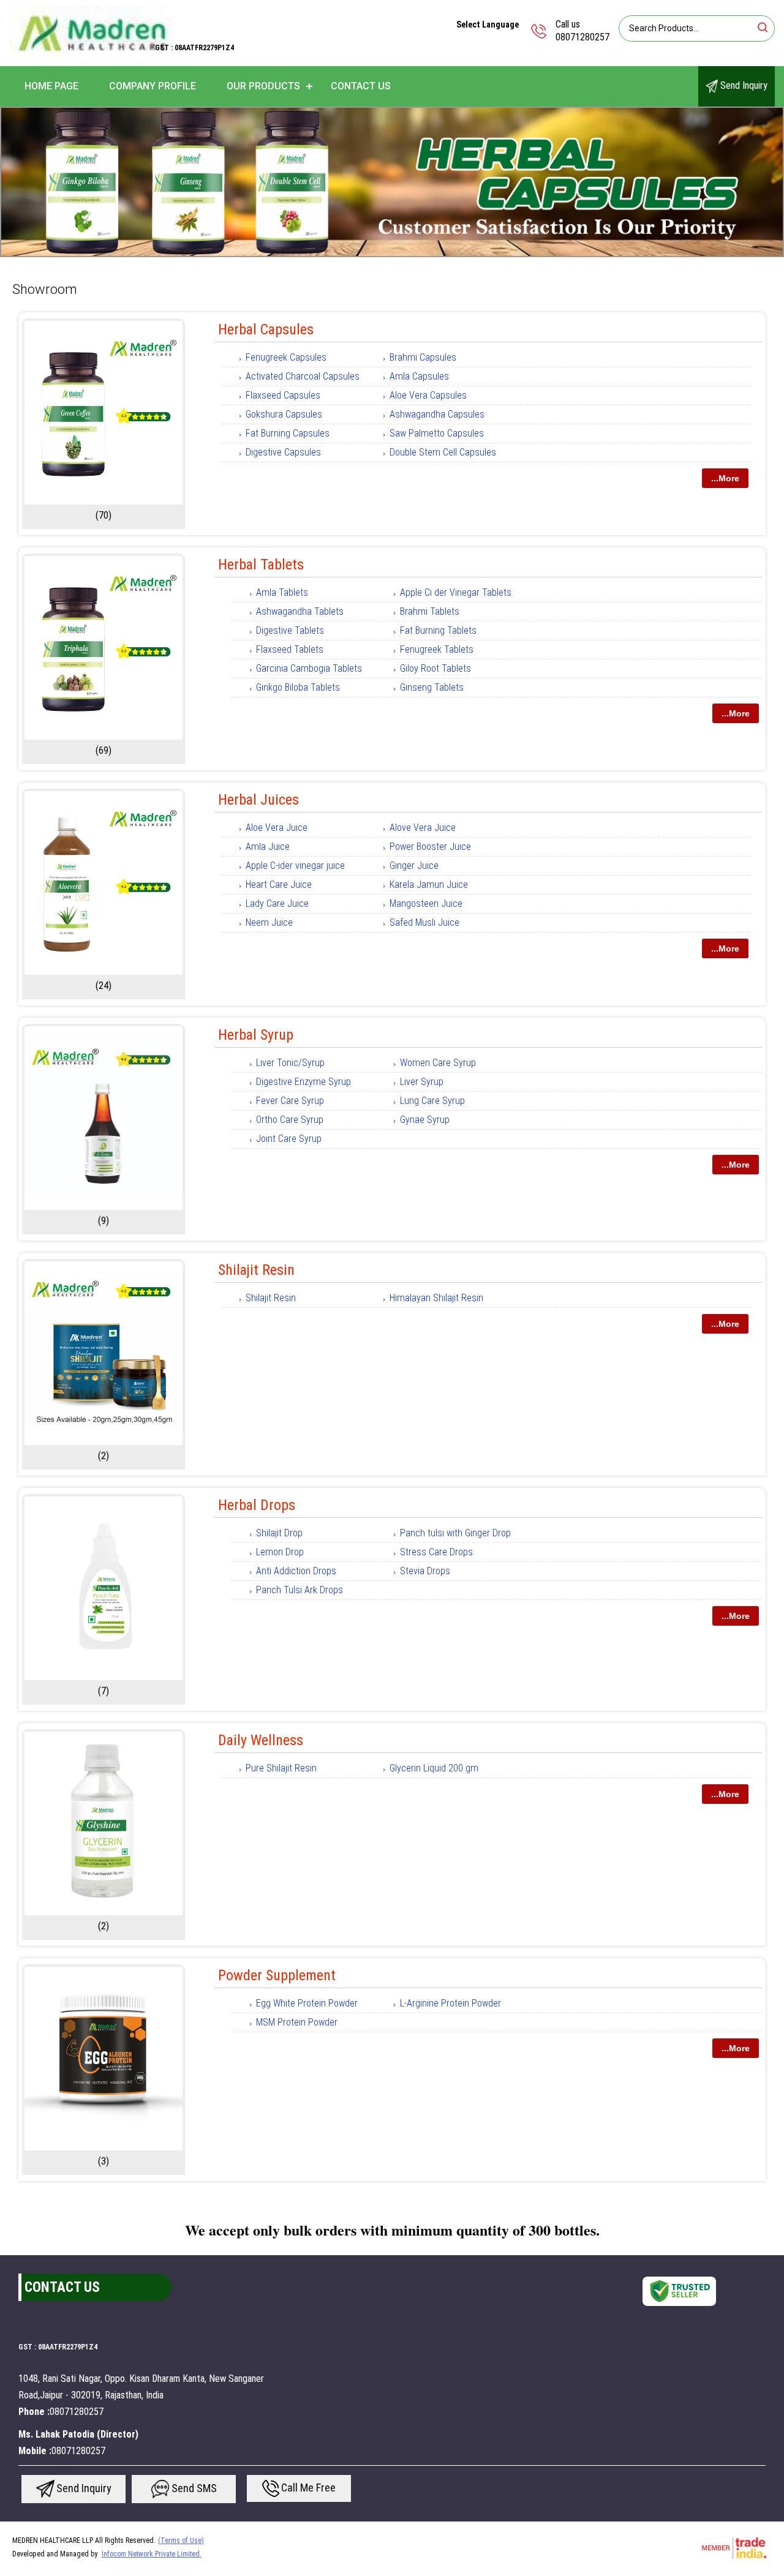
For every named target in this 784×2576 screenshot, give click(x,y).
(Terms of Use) (181, 2540)
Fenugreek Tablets (437, 649)
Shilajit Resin (256, 1270)
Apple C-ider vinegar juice (295, 866)
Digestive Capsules (283, 452)
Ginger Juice (414, 866)
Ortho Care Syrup (290, 1120)
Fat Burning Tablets (438, 630)
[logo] (92, 58)
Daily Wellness (261, 1740)
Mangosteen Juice (426, 903)
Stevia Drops (425, 1571)
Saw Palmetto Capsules (437, 433)
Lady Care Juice (277, 903)
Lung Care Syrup (432, 1101)
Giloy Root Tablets (435, 668)
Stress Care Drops (436, 1552)
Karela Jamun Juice (429, 884)
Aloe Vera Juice (277, 828)
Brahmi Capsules (423, 357)
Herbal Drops (257, 1505)
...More (725, 478)
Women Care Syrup (438, 1063)
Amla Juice (268, 847)
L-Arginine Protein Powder (450, 2003)
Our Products (263, 86)
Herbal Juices (258, 800)
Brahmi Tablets (430, 611)
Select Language (488, 24)
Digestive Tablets (290, 630)
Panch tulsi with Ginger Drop (455, 1533)
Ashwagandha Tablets (300, 611)
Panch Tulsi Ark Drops (300, 1590)
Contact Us (361, 86)
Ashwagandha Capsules (437, 414)
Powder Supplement (277, 1975)
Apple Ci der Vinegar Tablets (456, 592)
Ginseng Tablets (432, 687)
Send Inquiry (743, 85)
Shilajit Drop (279, 1533)
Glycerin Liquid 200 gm (434, 1768)
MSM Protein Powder (297, 2022)
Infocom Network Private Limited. (152, 2554)
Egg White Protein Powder (307, 2003)
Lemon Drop (280, 1552)
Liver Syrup (422, 1082)
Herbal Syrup (256, 1035)
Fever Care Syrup (290, 1101)
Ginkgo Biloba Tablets (298, 687)
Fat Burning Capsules (288, 433)
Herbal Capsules (266, 329)
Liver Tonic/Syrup (290, 1063)
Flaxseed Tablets (290, 649)
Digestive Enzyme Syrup (303, 1082)
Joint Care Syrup (289, 1139)
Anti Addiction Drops (296, 1571)
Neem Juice (269, 922)
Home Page (51, 86)
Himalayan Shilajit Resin (436, 1298)
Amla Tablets (282, 592)
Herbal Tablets (261, 565)
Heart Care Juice (279, 884)
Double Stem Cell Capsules (443, 452)
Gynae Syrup (425, 1120)
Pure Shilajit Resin (281, 1768)
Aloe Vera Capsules (428, 395)
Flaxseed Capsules (283, 395)
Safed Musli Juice (424, 922)
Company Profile (153, 86)
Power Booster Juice (430, 847)
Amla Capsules (419, 376)
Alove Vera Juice (423, 828)
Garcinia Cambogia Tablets (309, 668)
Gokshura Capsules (284, 414)
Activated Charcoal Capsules (303, 376)
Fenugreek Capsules (286, 357)
